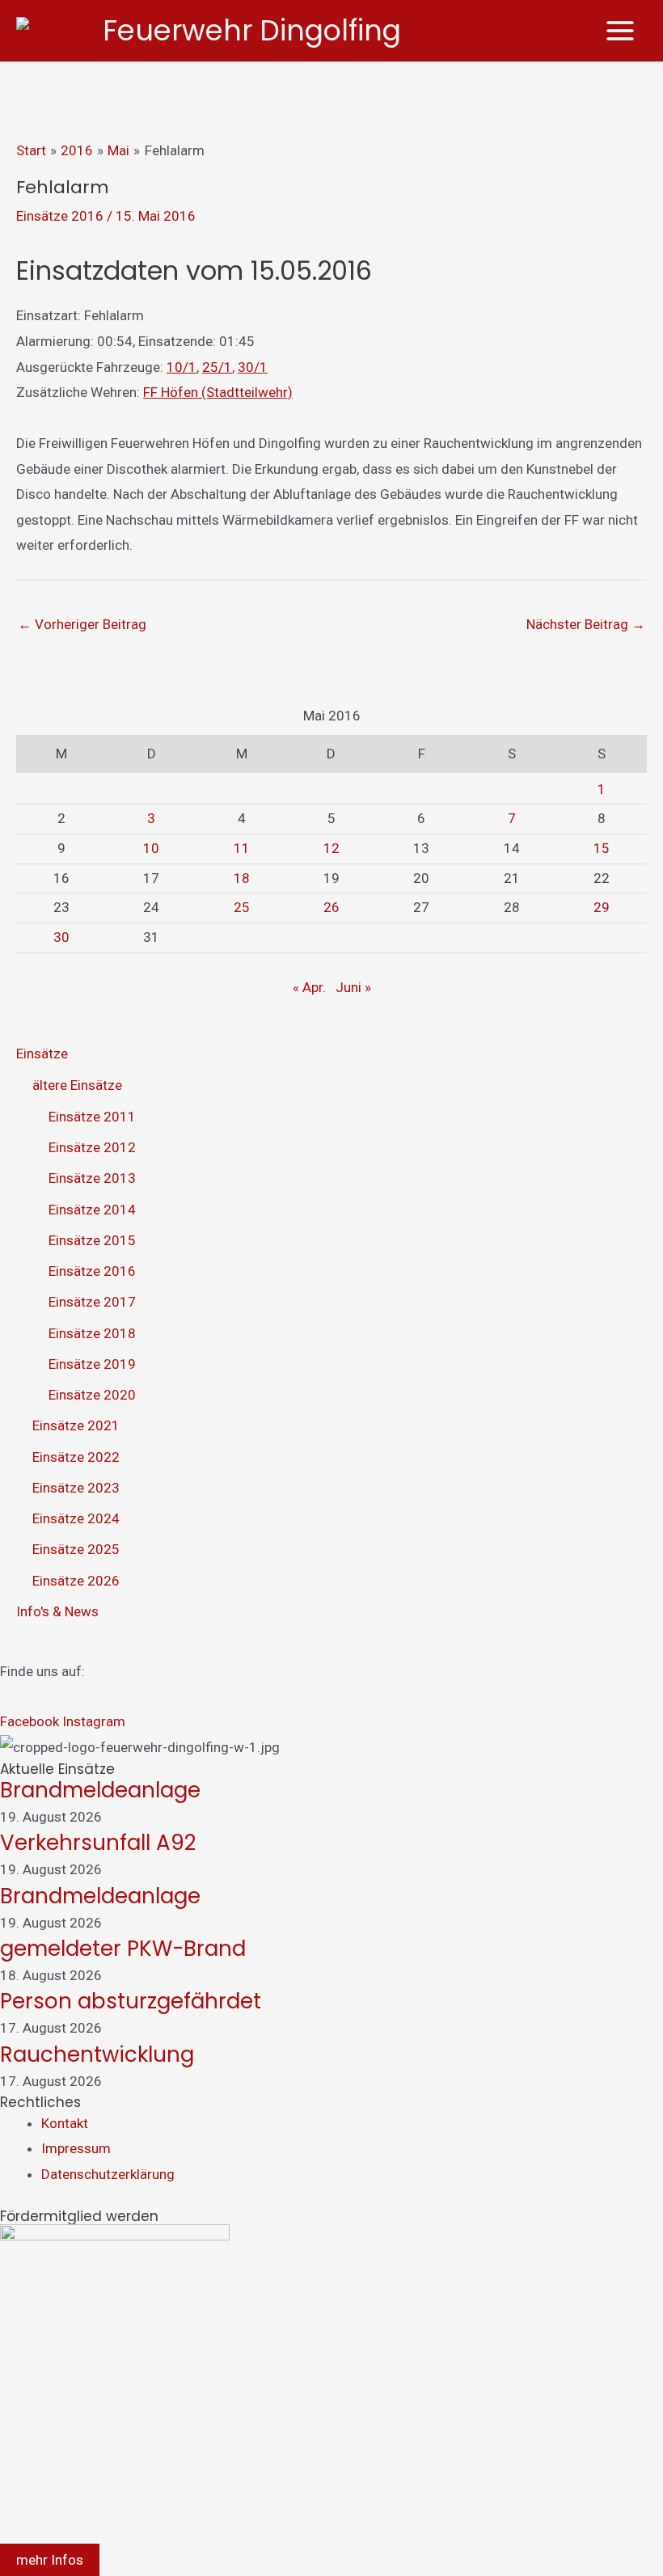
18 (242, 878)
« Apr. (309, 987)
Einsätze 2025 (76, 1549)
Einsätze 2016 (60, 216)
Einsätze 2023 (76, 1488)
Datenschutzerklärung (108, 2174)
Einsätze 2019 (92, 1364)
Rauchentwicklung (97, 2054)
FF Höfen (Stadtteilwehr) (218, 392)
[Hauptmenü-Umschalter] (621, 31)
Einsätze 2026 (76, 1581)
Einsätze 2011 (92, 1117)
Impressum (76, 2148)
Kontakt (65, 2123)
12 (331, 848)
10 (151, 848)
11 (242, 848)
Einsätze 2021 (76, 1425)
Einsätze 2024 (76, 1518)
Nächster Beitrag (586, 624)
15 (602, 848)
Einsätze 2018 (92, 1333)
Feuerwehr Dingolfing (252, 30)
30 (61, 937)
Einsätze (42, 1054)
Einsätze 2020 (92, 1395)
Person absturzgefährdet (131, 2001)
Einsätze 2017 (92, 1302)
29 (602, 907)
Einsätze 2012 (92, 1147)
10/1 (182, 367)
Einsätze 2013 (92, 1178)
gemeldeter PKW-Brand (123, 1949)
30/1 (253, 367)
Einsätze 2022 (76, 1457)
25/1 (217, 367)
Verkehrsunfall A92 (98, 1843)
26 (331, 907)
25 (242, 907)
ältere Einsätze (77, 1085)
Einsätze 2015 (92, 1240)
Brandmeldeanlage (100, 1790)
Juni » (353, 987)
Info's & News (57, 1611)
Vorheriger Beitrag (82, 624)
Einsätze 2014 (92, 1210)
